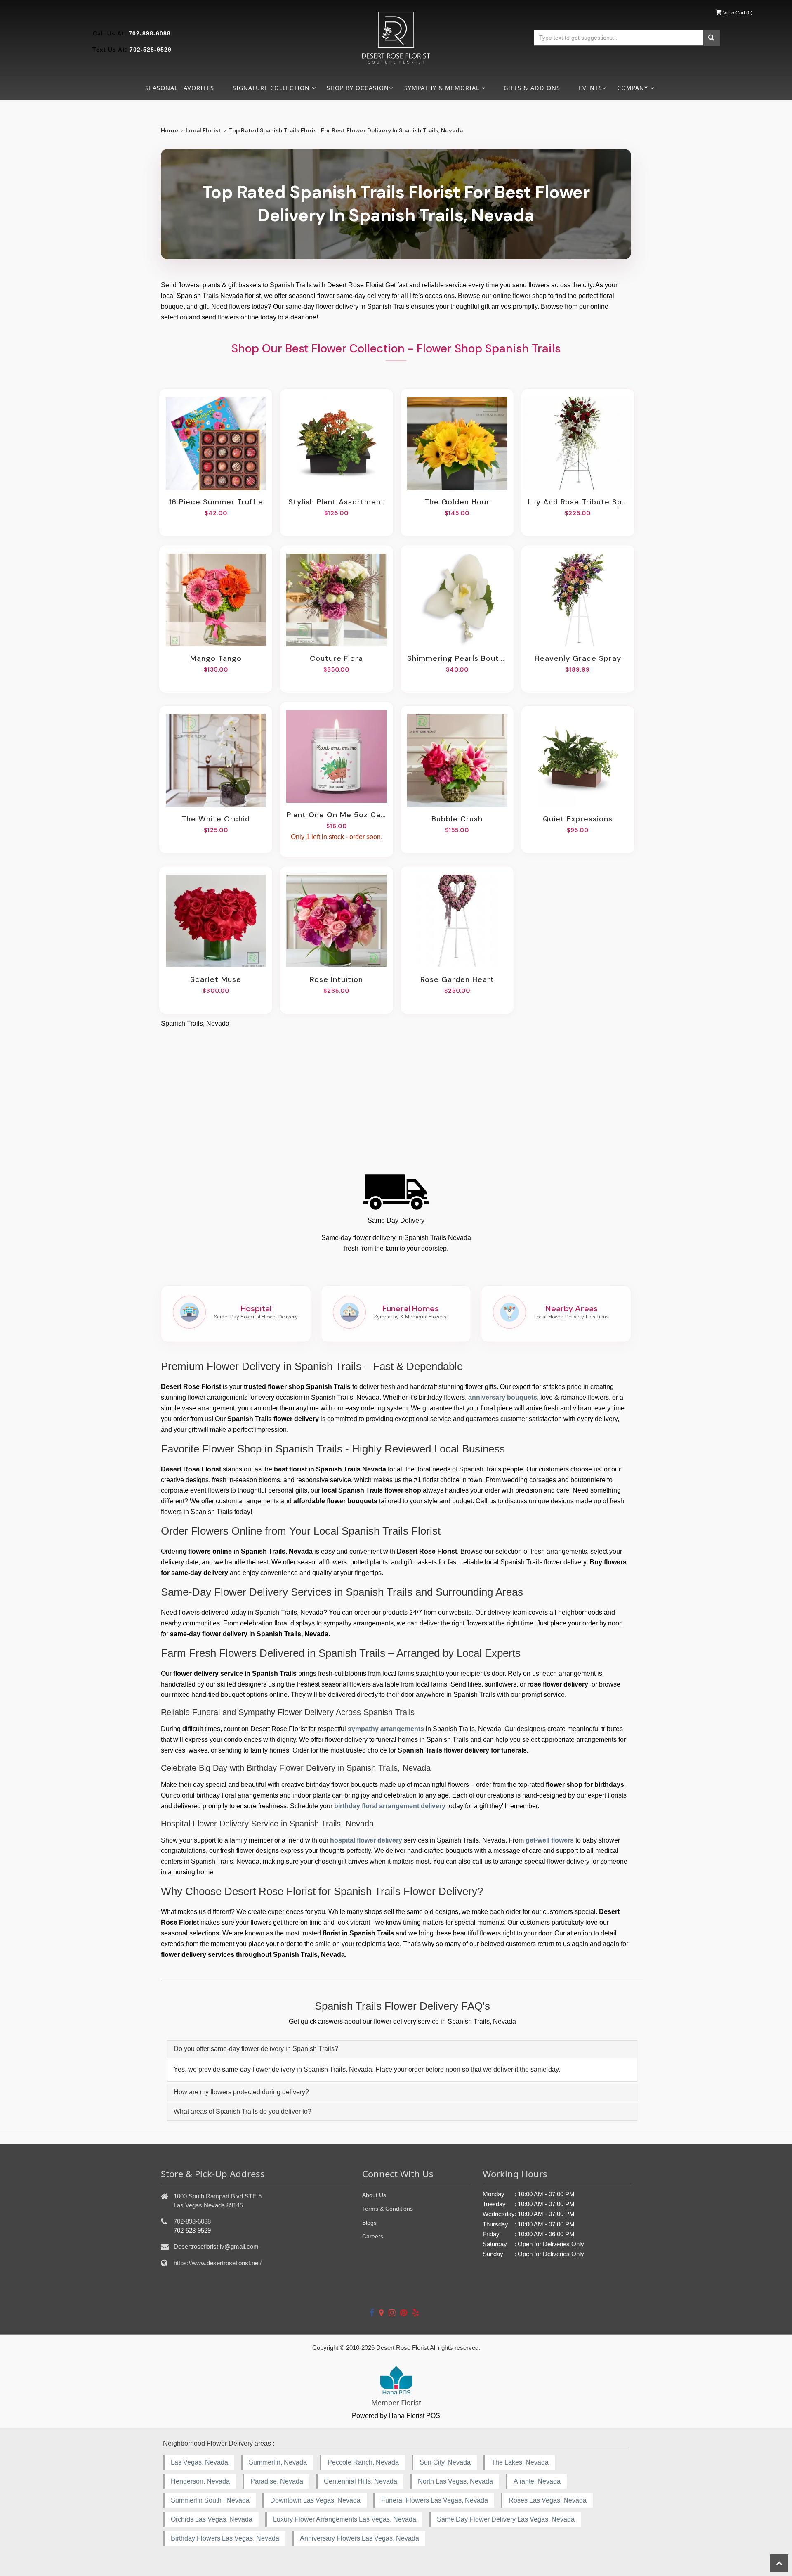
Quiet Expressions (578, 819)
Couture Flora (336, 658)
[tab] (402, 2049)
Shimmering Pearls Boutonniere (457, 658)
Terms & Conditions (388, 2209)
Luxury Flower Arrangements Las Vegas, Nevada (345, 2519)
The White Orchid (216, 819)
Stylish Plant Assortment (336, 502)
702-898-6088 (150, 33)
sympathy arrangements (386, 1729)
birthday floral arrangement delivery (390, 1806)
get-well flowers (550, 1840)
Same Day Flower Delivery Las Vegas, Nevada (506, 2519)
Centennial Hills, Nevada (361, 2481)
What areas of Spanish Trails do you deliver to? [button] (243, 2111)
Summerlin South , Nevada (210, 2500)
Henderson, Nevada (200, 2481)
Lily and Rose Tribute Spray (578, 502)
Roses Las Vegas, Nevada (548, 2500)
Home (170, 130)
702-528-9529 (151, 50)
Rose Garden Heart (457, 979)
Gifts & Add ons (532, 88)
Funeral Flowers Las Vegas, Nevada (435, 2500)
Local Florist (204, 130)
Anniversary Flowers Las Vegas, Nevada (359, 2538)
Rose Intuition (336, 979)
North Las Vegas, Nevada (455, 2481)
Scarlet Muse (216, 979)
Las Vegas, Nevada (199, 2462)
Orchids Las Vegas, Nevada (212, 2519)
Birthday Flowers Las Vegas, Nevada (225, 2538)
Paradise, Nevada (277, 2481)
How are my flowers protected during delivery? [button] (241, 2092)
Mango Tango (216, 658)
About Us (374, 2195)
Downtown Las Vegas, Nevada (315, 2500)
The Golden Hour (457, 502)
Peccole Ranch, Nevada (363, 2462)
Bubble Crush (457, 819)
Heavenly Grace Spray (578, 658)
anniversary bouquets (503, 1397)
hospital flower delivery (366, 1840)
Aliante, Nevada (537, 2481)
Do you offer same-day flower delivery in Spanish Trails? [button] (256, 2049)
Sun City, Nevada (445, 2462)
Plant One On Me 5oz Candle (337, 815)
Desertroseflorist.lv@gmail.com (216, 2246)
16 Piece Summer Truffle (216, 502)
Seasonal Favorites (180, 88)
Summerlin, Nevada (278, 2462)
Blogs (369, 2223)
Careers (373, 2236)
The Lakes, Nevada (520, 2462)
